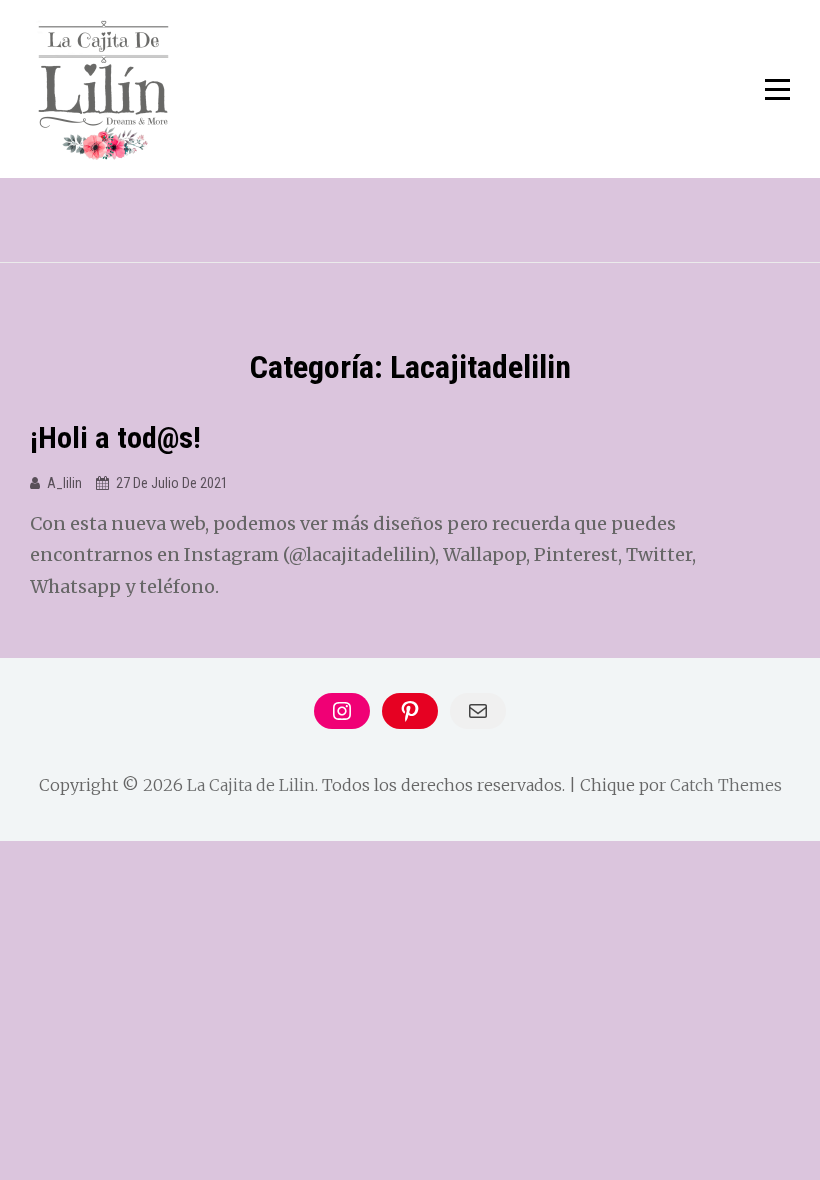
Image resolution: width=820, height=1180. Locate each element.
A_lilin (64, 483)
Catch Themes (726, 785)
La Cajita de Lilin (251, 785)
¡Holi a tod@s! (115, 437)
